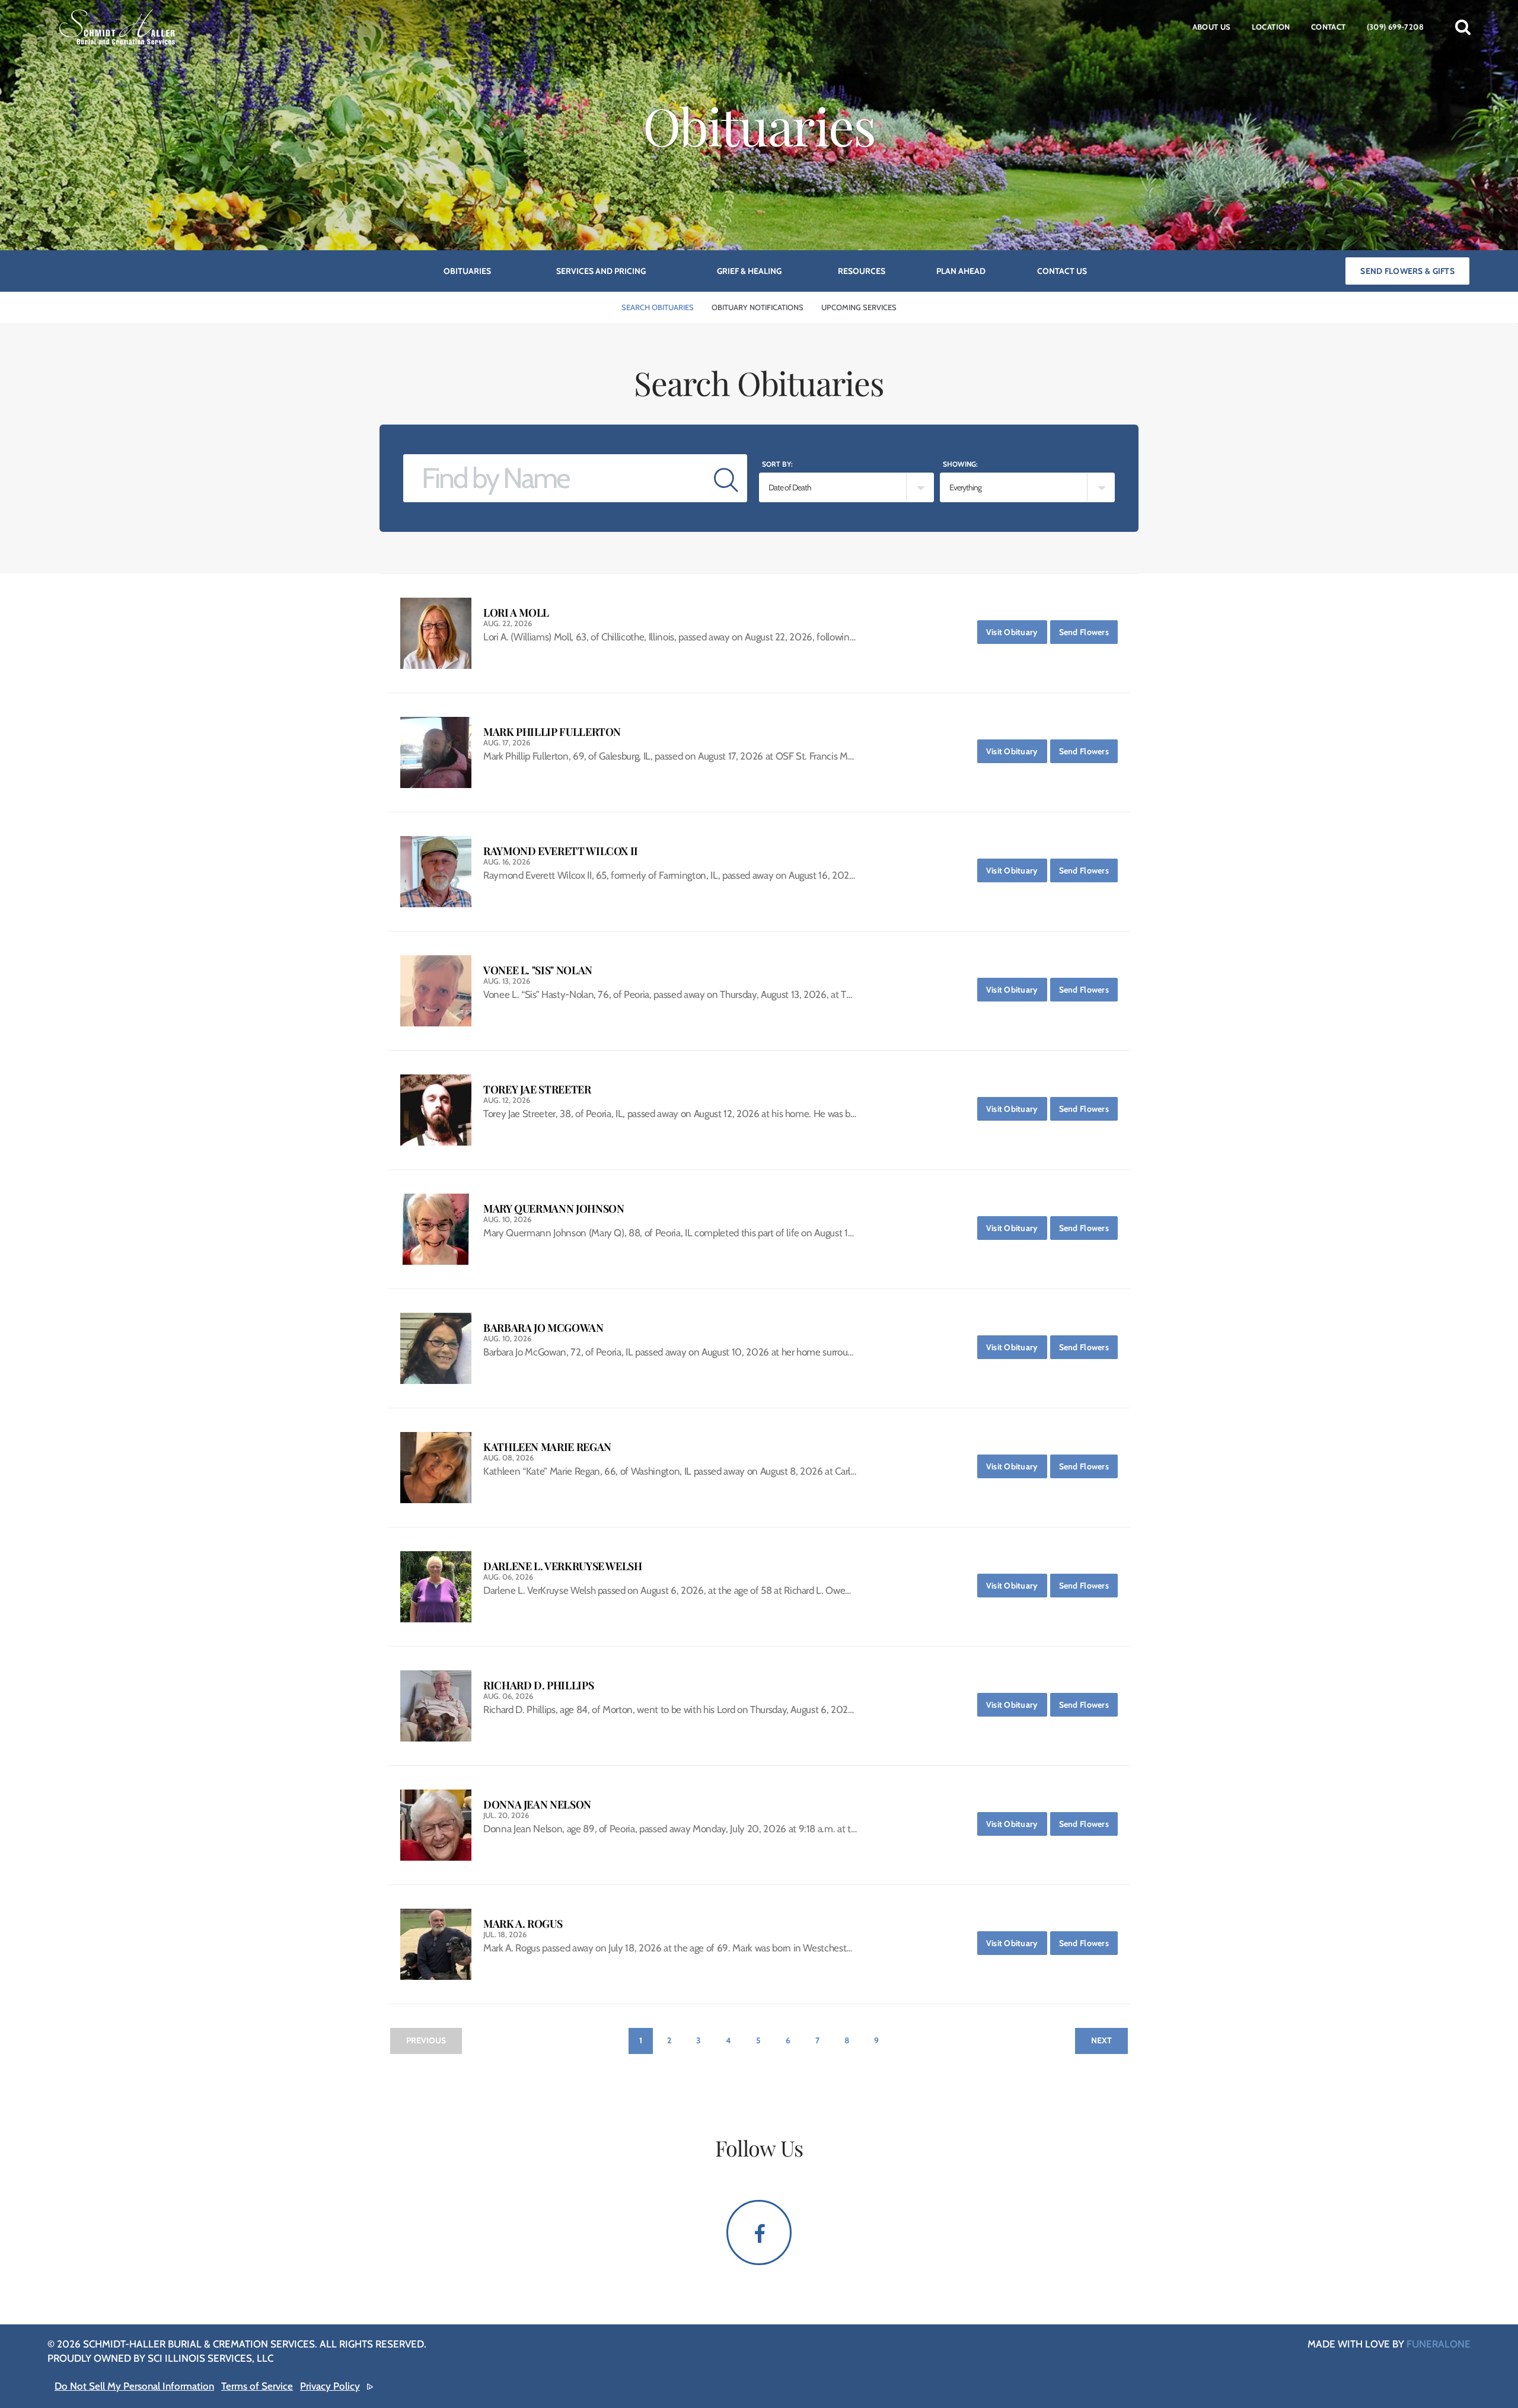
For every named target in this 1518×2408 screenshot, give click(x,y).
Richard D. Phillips (538, 1685)
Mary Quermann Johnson (554, 1209)
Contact (1329, 27)
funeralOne (1439, 2344)
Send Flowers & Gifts (1407, 271)
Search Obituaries (658, 307)
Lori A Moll (516, 613)
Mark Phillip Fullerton (552, 732)
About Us (1212, 27)
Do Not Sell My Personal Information (134, 2386)
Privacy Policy (330, 2386)
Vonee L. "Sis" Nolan (538, 970)
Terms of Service (257, 2386)
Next (1101, 2040)
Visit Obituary (1015, 632)
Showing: (960, 464)
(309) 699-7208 (1395, 27)
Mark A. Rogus (523, 1924)
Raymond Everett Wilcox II (561, 851)
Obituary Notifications (758, 307)
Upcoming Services (859, 307)
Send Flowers (1088, 632)
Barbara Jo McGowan (543, 1328)
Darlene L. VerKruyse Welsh (563, 1566)
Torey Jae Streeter (537, 1090)
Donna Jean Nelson (537, 1805)
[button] (1463, 27)
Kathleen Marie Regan (547, 1447)
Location (1271, 27)
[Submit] (726, 478)
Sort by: (777, 464)
